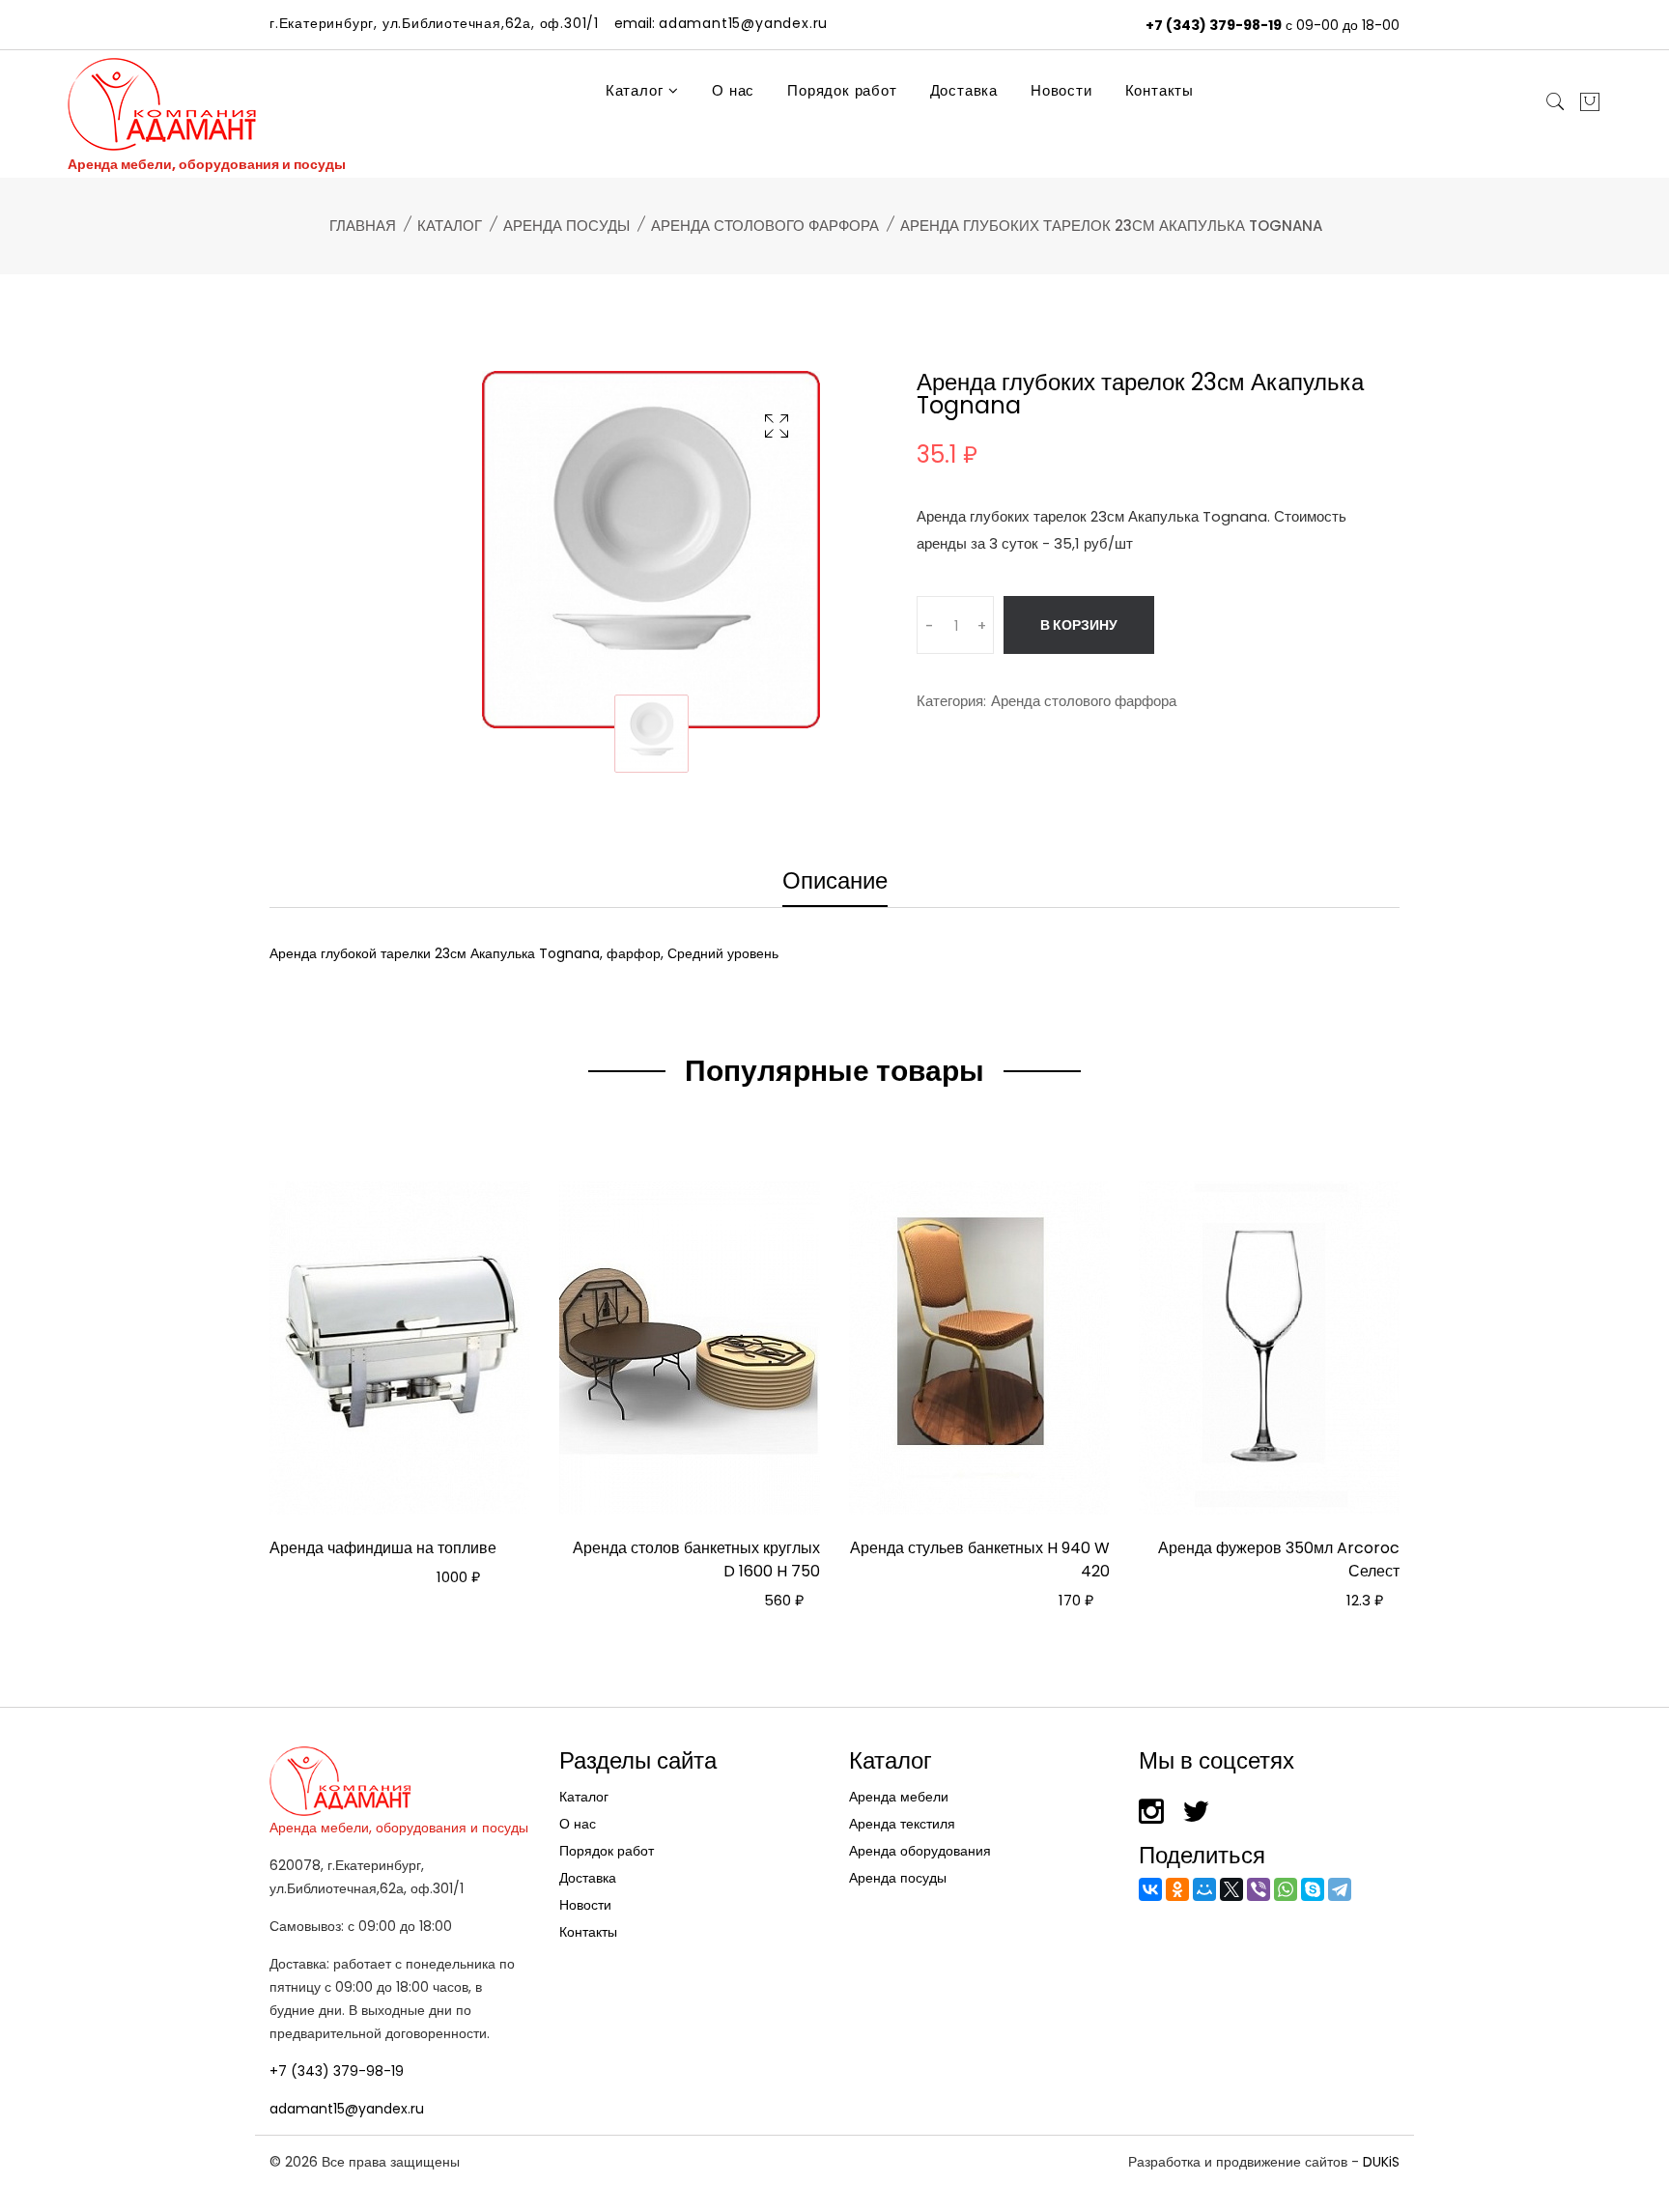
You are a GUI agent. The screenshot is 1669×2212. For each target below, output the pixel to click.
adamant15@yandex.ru (347, 2109)
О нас (733, 90)
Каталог (636, 90)
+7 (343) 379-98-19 (1214, 25)
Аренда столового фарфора (765, 226)
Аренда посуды (566, 226)
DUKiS (1381, 2162)
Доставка (964, 90)
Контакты (1160, 90)
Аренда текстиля (902, 1824)
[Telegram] (1340, 1889)
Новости (1061, 90)
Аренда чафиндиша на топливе (383, 1548)
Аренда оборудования (920, 1851)
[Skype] (1313, 1889)
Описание (835, 883)
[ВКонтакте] (1150, 1889)
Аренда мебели (899, 1797)
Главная (363, 226)
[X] (1231, 1889)
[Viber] (1259, 1889)
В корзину (1079, 625)
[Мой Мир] (1204, 1889)
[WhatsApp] (1286, 1889)
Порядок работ (842, 90)
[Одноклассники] (1177, 1889)
